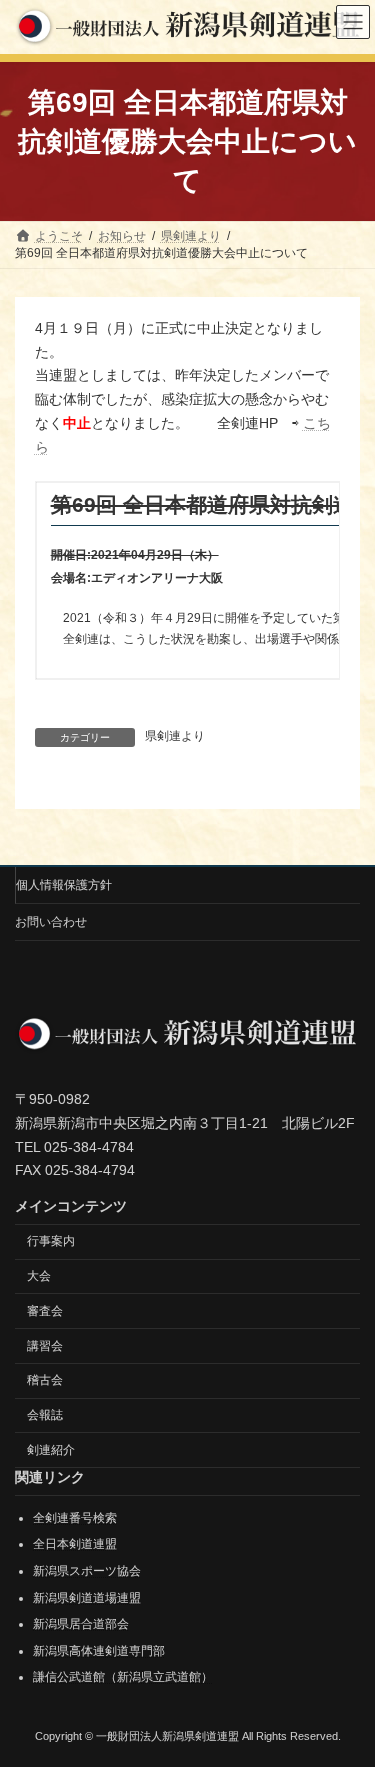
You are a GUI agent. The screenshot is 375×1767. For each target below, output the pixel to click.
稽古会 (45, 1381)
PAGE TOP (346, 1692)
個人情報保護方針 (64, 885)
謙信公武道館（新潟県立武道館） (123, 1678)
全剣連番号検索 (75, 1518)
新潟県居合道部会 (81, 1624)
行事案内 (51, 1241)
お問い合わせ (51, 922)
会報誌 (45, 1415)
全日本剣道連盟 (75, 1545)
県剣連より (175, 736)
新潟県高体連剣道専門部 (99, 1651)
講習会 (45, 1346)
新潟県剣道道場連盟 (87, 1598)
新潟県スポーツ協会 (87, 1571)
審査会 (45, 1311)
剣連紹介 (51, 1450)
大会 (39, 1276)
